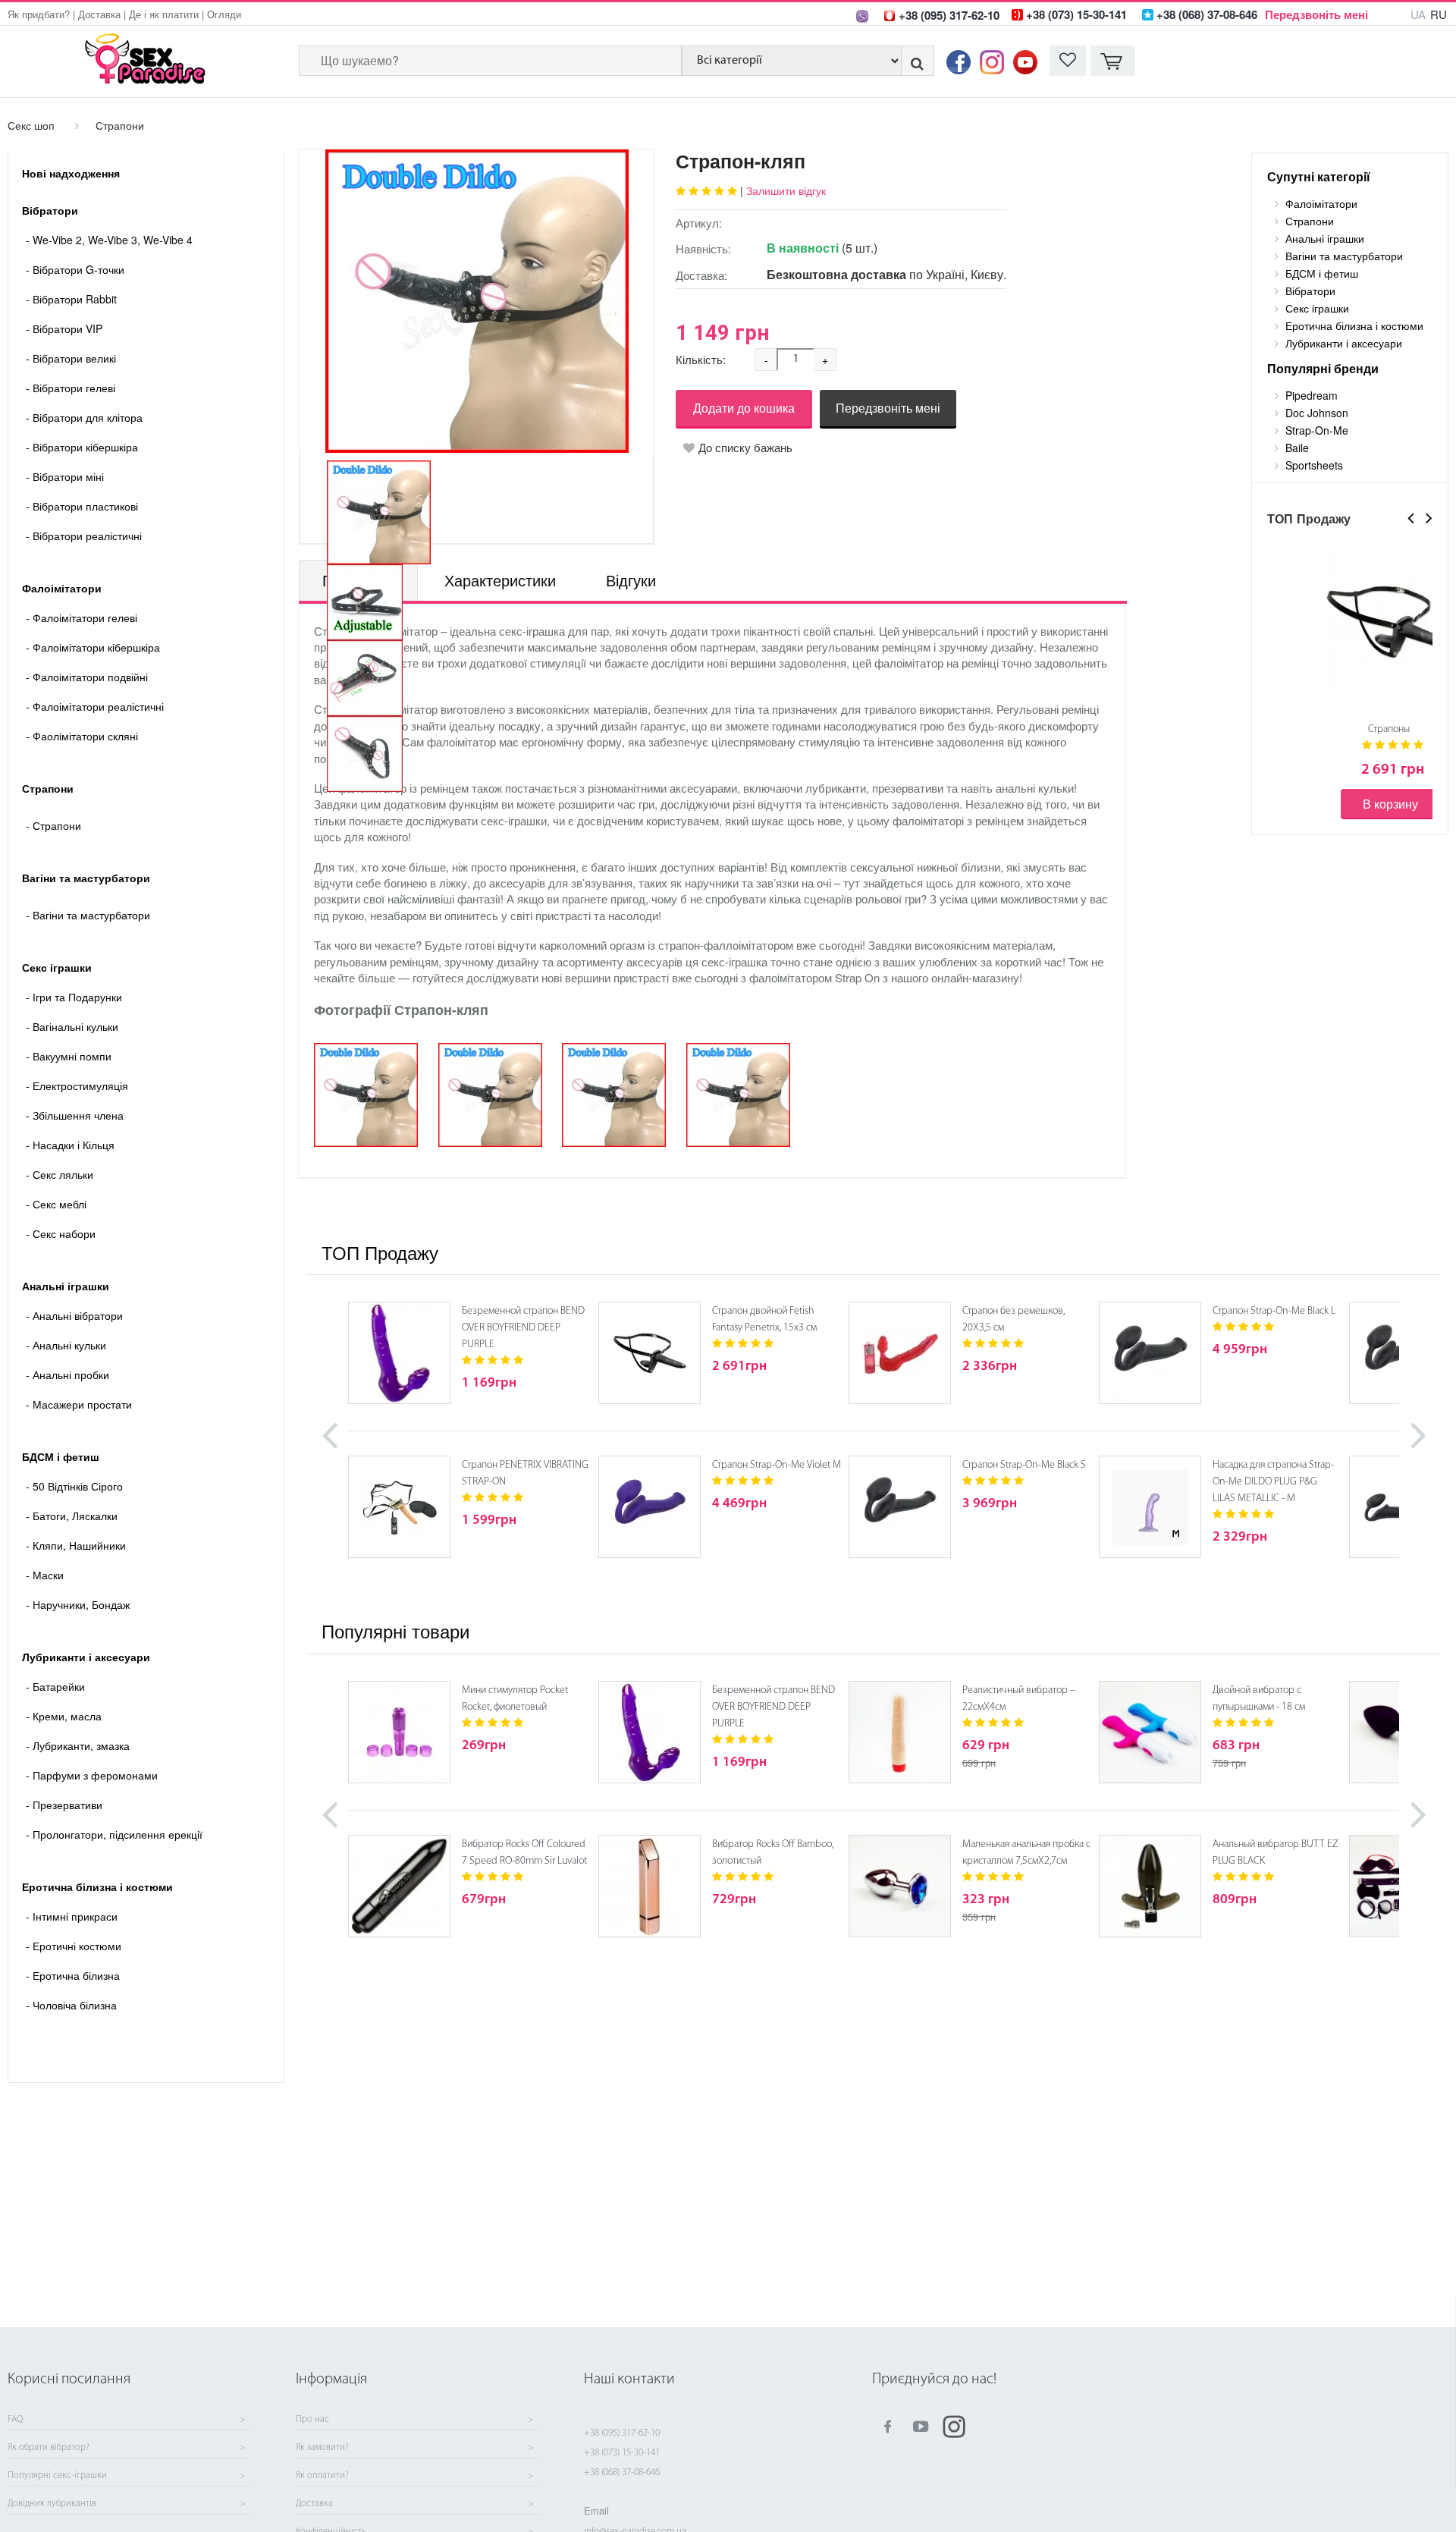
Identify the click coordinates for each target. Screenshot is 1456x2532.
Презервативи (64, 1805)
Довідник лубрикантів (52, 2504)
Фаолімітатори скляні (82, 736)
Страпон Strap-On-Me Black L (1274, 1311)
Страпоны (1389, 729)
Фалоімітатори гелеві (82, 617)
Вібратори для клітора (84, 417)
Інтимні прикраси (72, 1916)
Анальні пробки (67, 1374)
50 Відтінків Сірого (74, 1486)
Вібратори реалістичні (84, 536)
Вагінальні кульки (72, 1026)
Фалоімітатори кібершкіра (93, 647)
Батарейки (55, 1686)
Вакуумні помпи (69, 1056)
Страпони (120, 125)
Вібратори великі (71, 358)
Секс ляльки (60, 1174)
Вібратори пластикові (82, 506)
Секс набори (61, 1233)
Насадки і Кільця (70, 1145)
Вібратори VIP (64, 328)
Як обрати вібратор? (49, 2448)
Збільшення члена (75, 1115)
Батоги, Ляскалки (72, 1516)
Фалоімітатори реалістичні (95, 706)
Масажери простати (79, 1404)
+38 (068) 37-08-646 (622, 2472)
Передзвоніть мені (1316, 14)
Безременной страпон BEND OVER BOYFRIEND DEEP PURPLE (523, 1328)
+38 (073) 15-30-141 (622, 2453)
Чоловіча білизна (71, 2005)
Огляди (224, 14)
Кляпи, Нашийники (76, 1545)
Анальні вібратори (74, 1315)
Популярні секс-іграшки (57, 2476)
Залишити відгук (786, 190)
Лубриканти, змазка (78, 1745)
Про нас (312, 2420)
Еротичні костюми (74, 1946)
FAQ (15, 2420)
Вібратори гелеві (71, 388)
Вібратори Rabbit (71, 299)
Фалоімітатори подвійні (87, 677)
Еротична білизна (73, 1975)
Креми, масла (64, 1716)
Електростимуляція (77, 1085)
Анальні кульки (66, 1345)
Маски (45, 1575)
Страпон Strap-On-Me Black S (1024, 1465)
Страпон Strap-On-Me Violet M (777, 1465)
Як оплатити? (322, 2476)
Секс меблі (56, 1204)
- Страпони (53, 825)
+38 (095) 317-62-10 (622, 2433)
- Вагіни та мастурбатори (88, 915)
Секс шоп (31, 125)
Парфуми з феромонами (92, 1775)
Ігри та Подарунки (74, 997)
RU (1439, 14)
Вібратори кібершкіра (82, 447)
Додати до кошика (744, 408)
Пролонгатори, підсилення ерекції (114, 1834)
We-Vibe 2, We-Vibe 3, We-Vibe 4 (109, 240)
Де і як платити (164, 14)
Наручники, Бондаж (78, 1604)
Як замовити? (322, 2448)
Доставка (99, 14)
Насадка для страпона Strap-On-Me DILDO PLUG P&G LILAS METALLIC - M (1273, 1482)
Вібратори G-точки (75, 269)
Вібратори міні (65, 476)
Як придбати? (39, 14)
